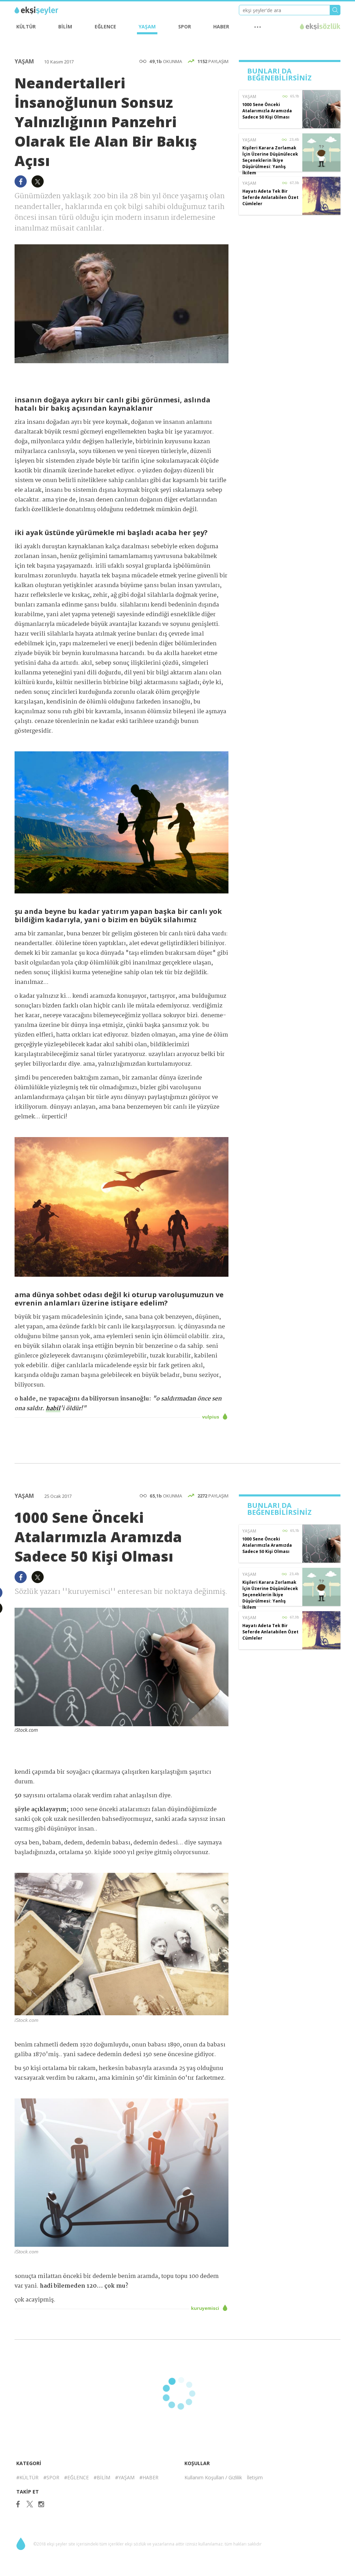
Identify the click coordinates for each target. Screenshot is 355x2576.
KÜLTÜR (26, 27)
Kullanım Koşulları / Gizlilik (213, 2477)
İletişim (255, 2477)
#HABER (149, 2477)
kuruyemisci (206, 2308)
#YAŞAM (125, 2477)
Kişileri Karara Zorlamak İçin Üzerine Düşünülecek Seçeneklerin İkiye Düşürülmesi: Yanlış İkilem (270, 160)
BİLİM (65, 27)
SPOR (185, 27)
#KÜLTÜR (27, 2477)
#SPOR (51, 2477)
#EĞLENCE (76, 2477)
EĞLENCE (105, 27)
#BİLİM (102, 2477)
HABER (221, 27)
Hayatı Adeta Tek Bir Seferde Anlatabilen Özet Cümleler (270, 197)
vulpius (211, 1417)
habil (53, 1409)
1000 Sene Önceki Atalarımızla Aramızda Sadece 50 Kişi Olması (267, 111)
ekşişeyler (46, 11)
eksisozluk (320, 27)
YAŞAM (147, 27)
